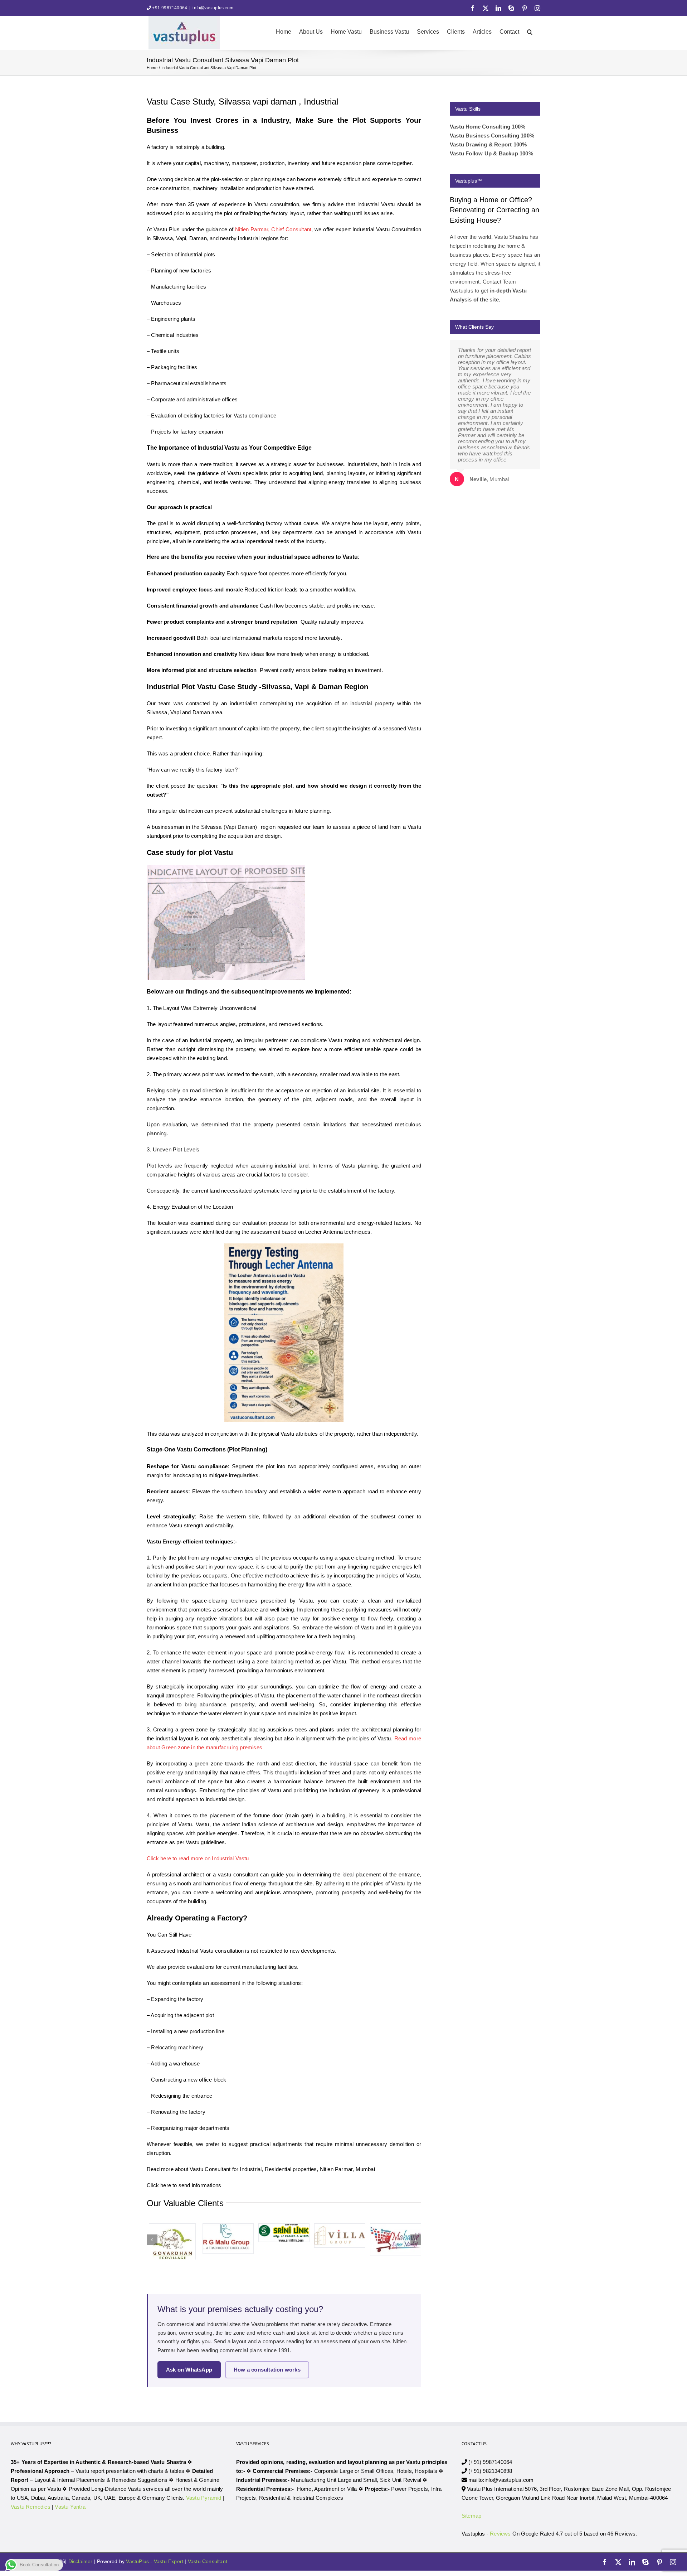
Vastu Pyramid (204, 2498)
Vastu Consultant (208, 2561)
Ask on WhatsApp (189, 2370)
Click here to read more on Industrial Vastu (199, 1858)
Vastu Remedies (31, 2507)
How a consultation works (267, 2370)
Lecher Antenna (324, 1232)
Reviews (500, 2534)
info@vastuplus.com (213, 8)
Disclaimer (81, 2561)
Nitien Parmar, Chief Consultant (273, 229)
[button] (530, 31)
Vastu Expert (169, 2561)
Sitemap (471, 2516)
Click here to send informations (184, 2185)
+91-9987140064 (170, 8)
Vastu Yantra (70, 2507)
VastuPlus (138, 2561)
